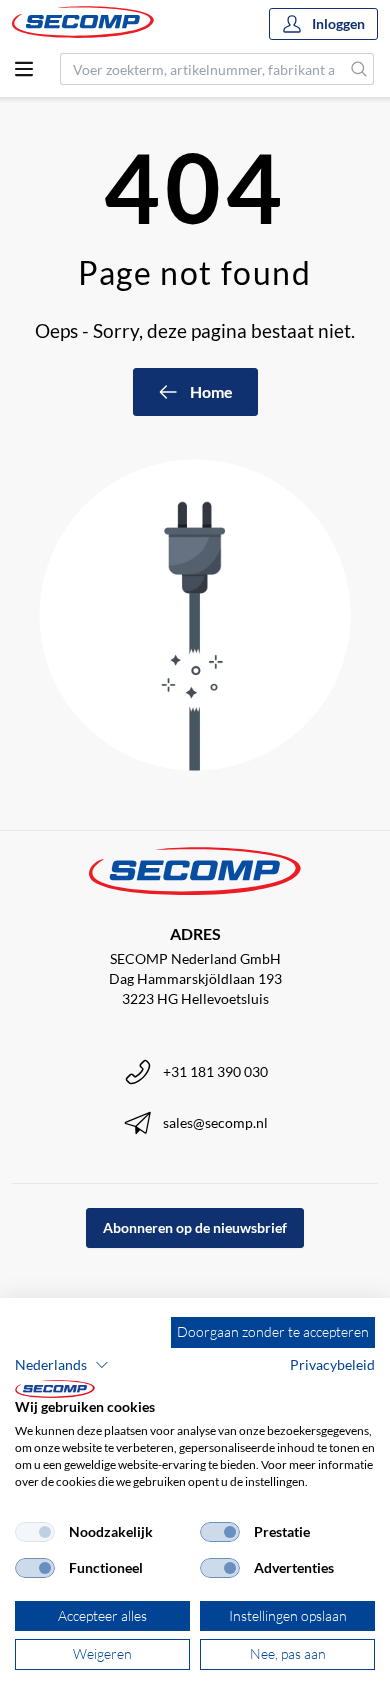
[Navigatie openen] (24, 69)
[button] (62, 1365)
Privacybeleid (332, 1364)
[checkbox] (35, 1532)
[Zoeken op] (359, 69)
